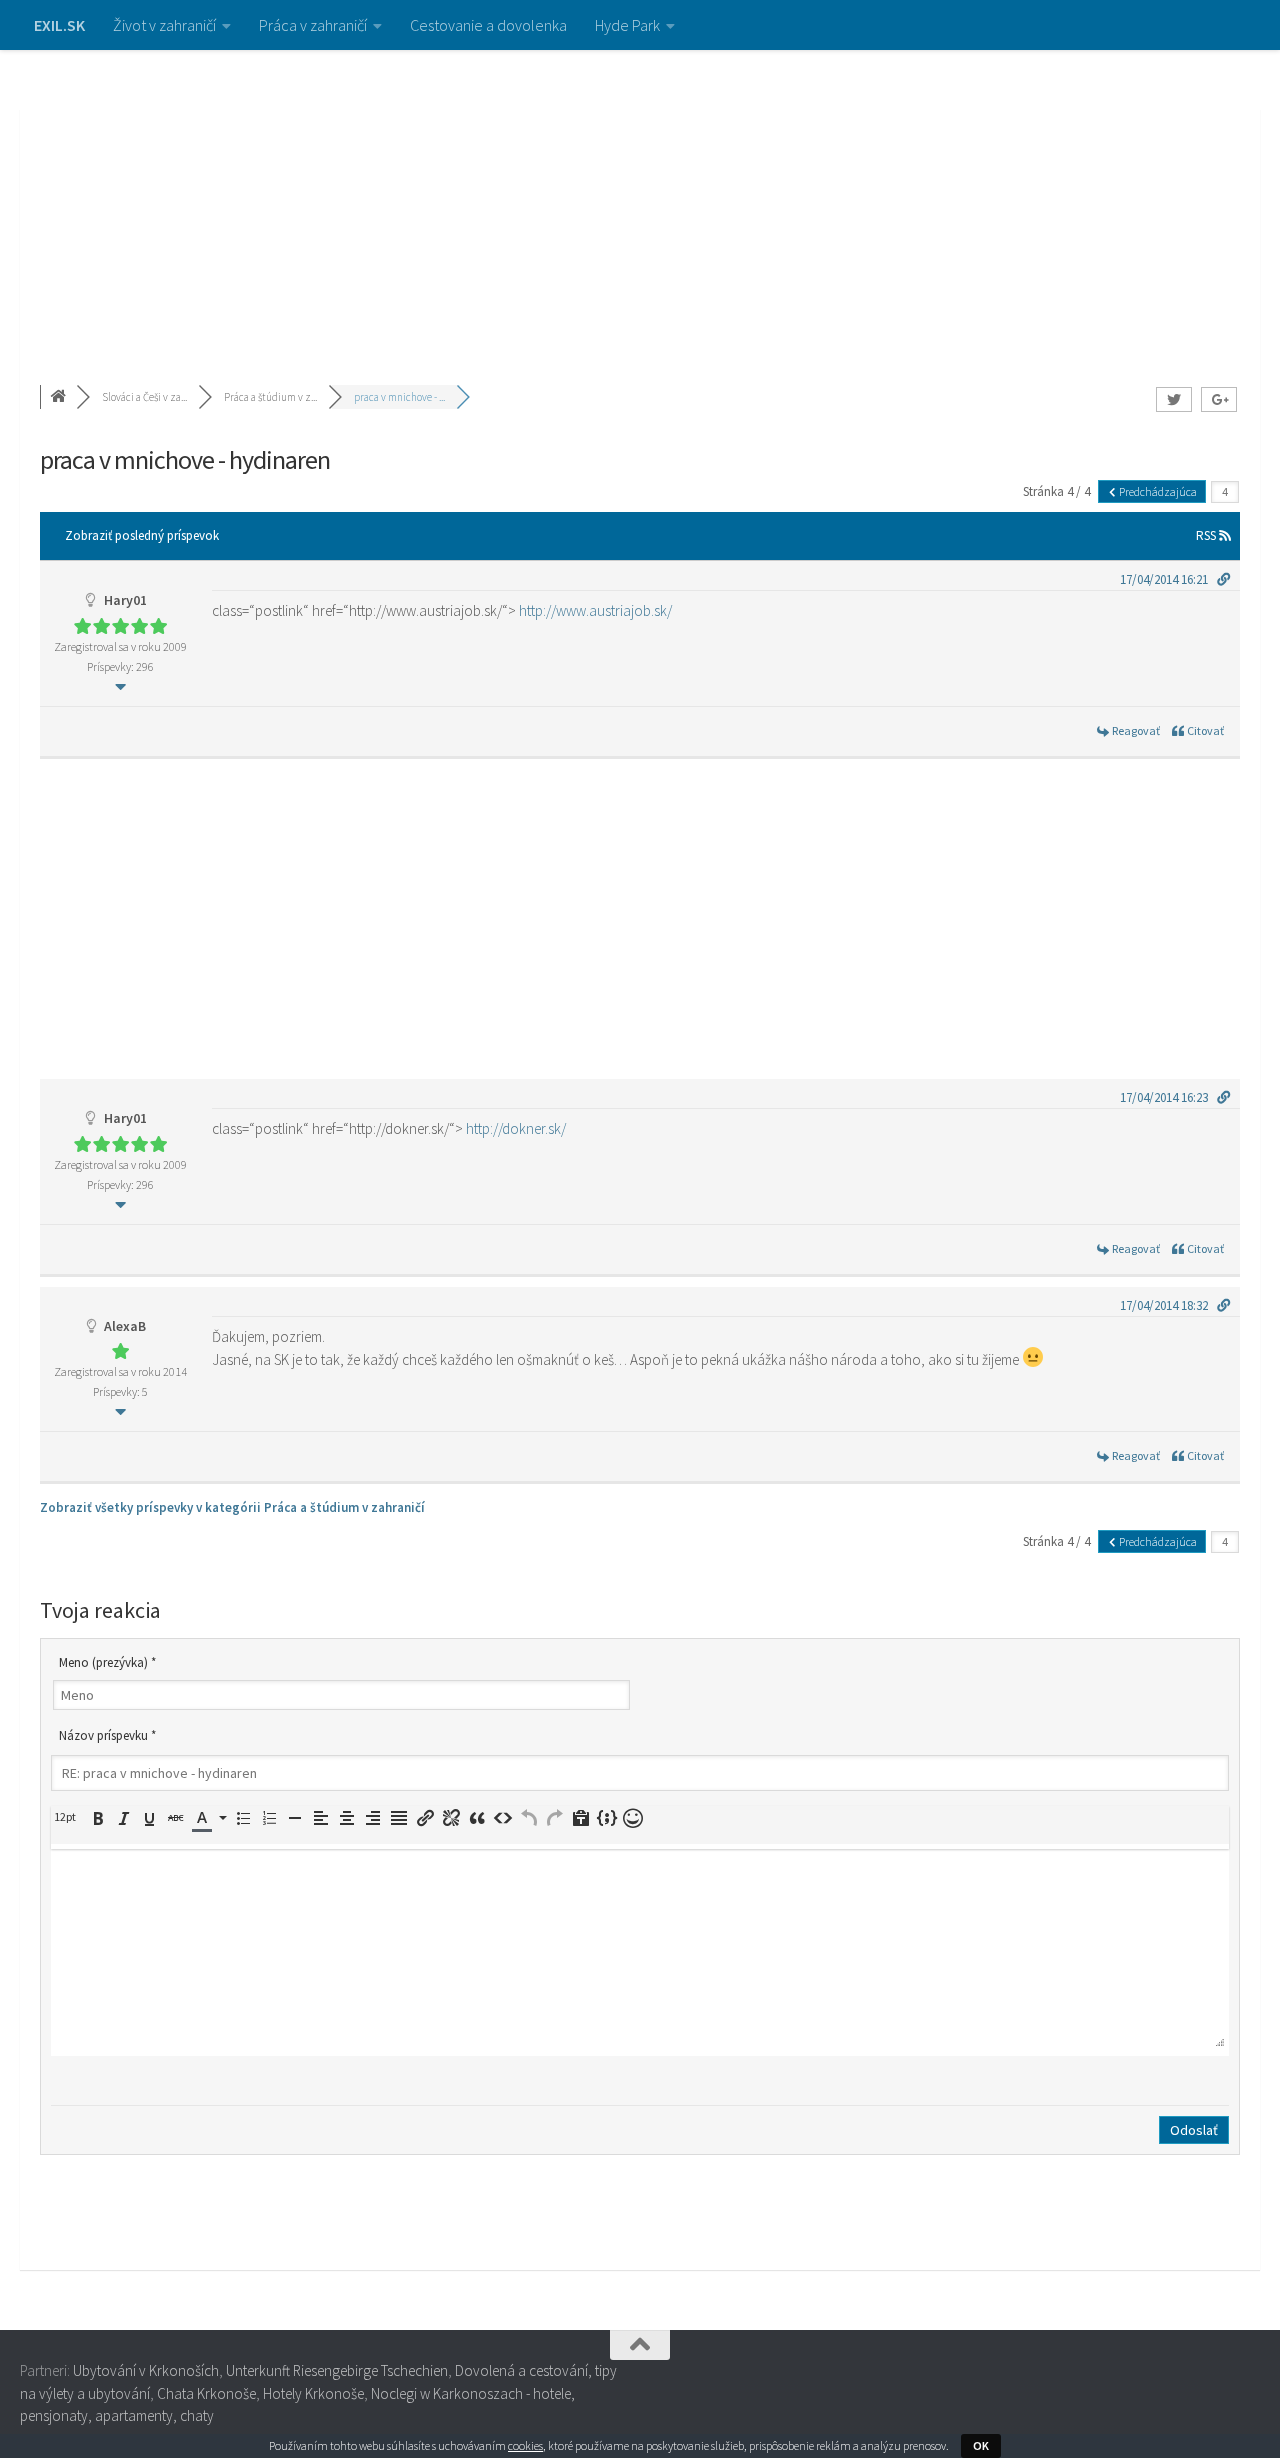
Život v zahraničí (164, 25)
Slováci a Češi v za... (144, 397)
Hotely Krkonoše (313, 2393)
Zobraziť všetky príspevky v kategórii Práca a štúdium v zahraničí (232, 1507)
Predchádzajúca (1157, 491)
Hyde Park (627, 25)
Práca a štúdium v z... (270, 397)
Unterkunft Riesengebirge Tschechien (337, 2370)
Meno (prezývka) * (107, 1662)
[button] (68, 1817)
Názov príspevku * (107, 1735)
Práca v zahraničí (313, 25)
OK (981, 2445)
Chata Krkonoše (206, 2393)
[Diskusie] (60, 397)
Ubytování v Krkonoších (146, 2370)
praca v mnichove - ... (399, 397)
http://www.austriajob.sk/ (595, 610)
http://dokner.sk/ (516, 1128)
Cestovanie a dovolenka (488, 25)
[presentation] (68, 1817)
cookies (525, 2445)
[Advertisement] (640, 200)
